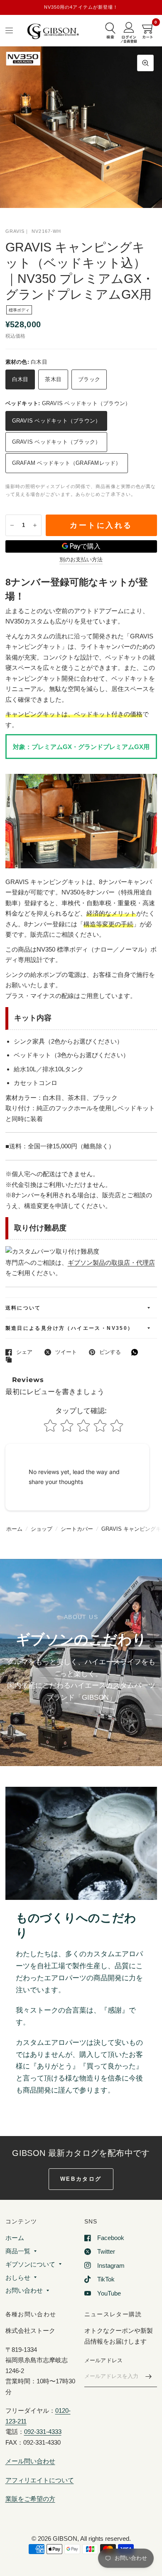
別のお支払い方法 (81, 560)
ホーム (14, 1529)
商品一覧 (18, 2251)
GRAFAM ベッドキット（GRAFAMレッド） (67, 463)
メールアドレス (104, 2360)
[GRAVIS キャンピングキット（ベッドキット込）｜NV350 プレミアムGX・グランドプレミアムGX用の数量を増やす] (35, 525)
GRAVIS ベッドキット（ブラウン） (56, 421)
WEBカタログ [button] (81, 2179)
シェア (24, 1352)
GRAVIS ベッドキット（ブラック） (56, 442)
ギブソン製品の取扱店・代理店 (111, 1263)
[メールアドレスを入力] (149, 2376)
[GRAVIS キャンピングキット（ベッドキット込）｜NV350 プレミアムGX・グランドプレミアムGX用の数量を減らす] (12, 525)
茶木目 (53, 379)
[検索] (110, 31)
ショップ (42, 1529)
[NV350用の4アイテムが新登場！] (81, 7)
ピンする (110, 1352)
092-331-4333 (43, 2432)
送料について (23, 1308)
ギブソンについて (30, 2264)
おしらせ (18, 2278)
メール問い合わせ (30, 2461)
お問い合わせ (24, 2290)
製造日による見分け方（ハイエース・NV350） (70, 1328)
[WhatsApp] (137, 1352)
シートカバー (77, 1529)
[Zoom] (145, 63)
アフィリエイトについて (40, 2480)
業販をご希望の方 (30, 2499)
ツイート (66, 1352)
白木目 (20, 379)
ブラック (89, 379)
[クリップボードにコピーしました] (11, 1360)
